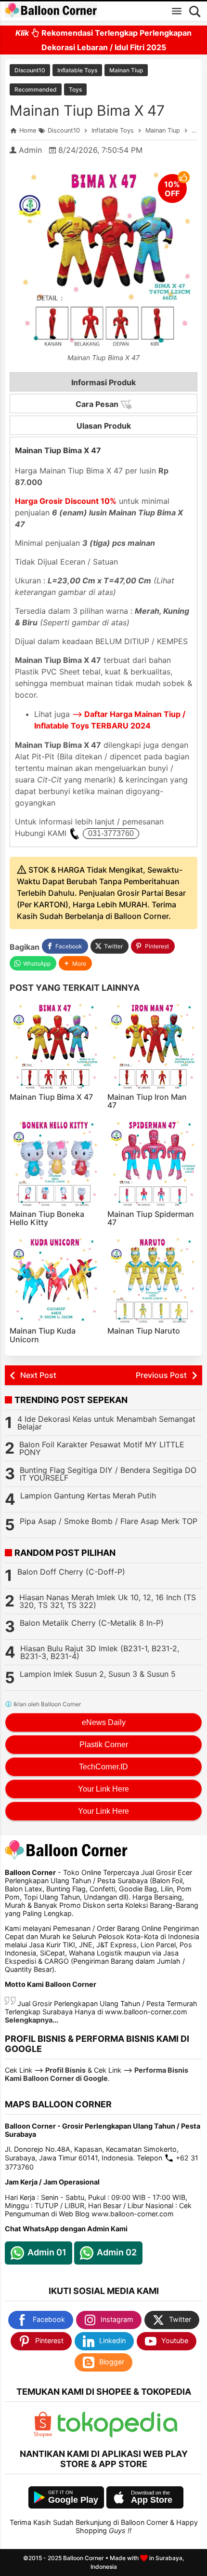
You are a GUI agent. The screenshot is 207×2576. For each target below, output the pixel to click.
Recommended (36, 89)
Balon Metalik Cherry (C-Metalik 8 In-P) (92, 1623)
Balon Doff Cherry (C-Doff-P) (71, 1572)
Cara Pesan (98, 404)
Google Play (73, 2500)
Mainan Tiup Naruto (144, 1331)
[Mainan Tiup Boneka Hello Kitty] (55, 1162)
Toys (75, 89)
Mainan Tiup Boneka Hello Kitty (47, 1218)
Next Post (38, 1375)
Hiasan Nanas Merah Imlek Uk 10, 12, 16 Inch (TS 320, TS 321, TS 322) (108, 1601)
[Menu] (177, 11)
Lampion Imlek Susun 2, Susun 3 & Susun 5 (98, 1674)
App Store (152, 2500)
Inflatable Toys (77, 70)
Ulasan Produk (104, 426)
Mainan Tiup (126, 70)
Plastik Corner (104, 1745)
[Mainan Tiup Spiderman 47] (153, 1162)
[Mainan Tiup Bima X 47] (55, 1045)
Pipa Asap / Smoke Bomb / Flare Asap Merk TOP (109, 1521)
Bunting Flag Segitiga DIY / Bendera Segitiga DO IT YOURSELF (108, 1474)
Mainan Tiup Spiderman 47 (151, 1218)
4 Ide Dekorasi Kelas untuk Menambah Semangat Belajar (106, 1423)
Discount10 (30, 70)
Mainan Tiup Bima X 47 (87, 110)
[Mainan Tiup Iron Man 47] (153, 1045)
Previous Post (161, 1375)
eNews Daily (104, 1722)
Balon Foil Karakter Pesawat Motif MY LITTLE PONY (102, 1448)
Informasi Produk (103, 382)
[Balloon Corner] (51, 11)
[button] (75, 964)
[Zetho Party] (43, 2435)
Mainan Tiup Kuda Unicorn (43, 1335)
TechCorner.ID (103, 1767)
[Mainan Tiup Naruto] (153, 1280)
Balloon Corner (84, 2558)
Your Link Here (103, 1789)
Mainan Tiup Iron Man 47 (147, 1101)
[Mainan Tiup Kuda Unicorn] (55, 1280)
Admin (30, 150)
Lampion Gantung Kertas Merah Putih (88, 1496)
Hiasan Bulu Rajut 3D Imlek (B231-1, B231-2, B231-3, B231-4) (100, 1652)
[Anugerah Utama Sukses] (117, 2435)
